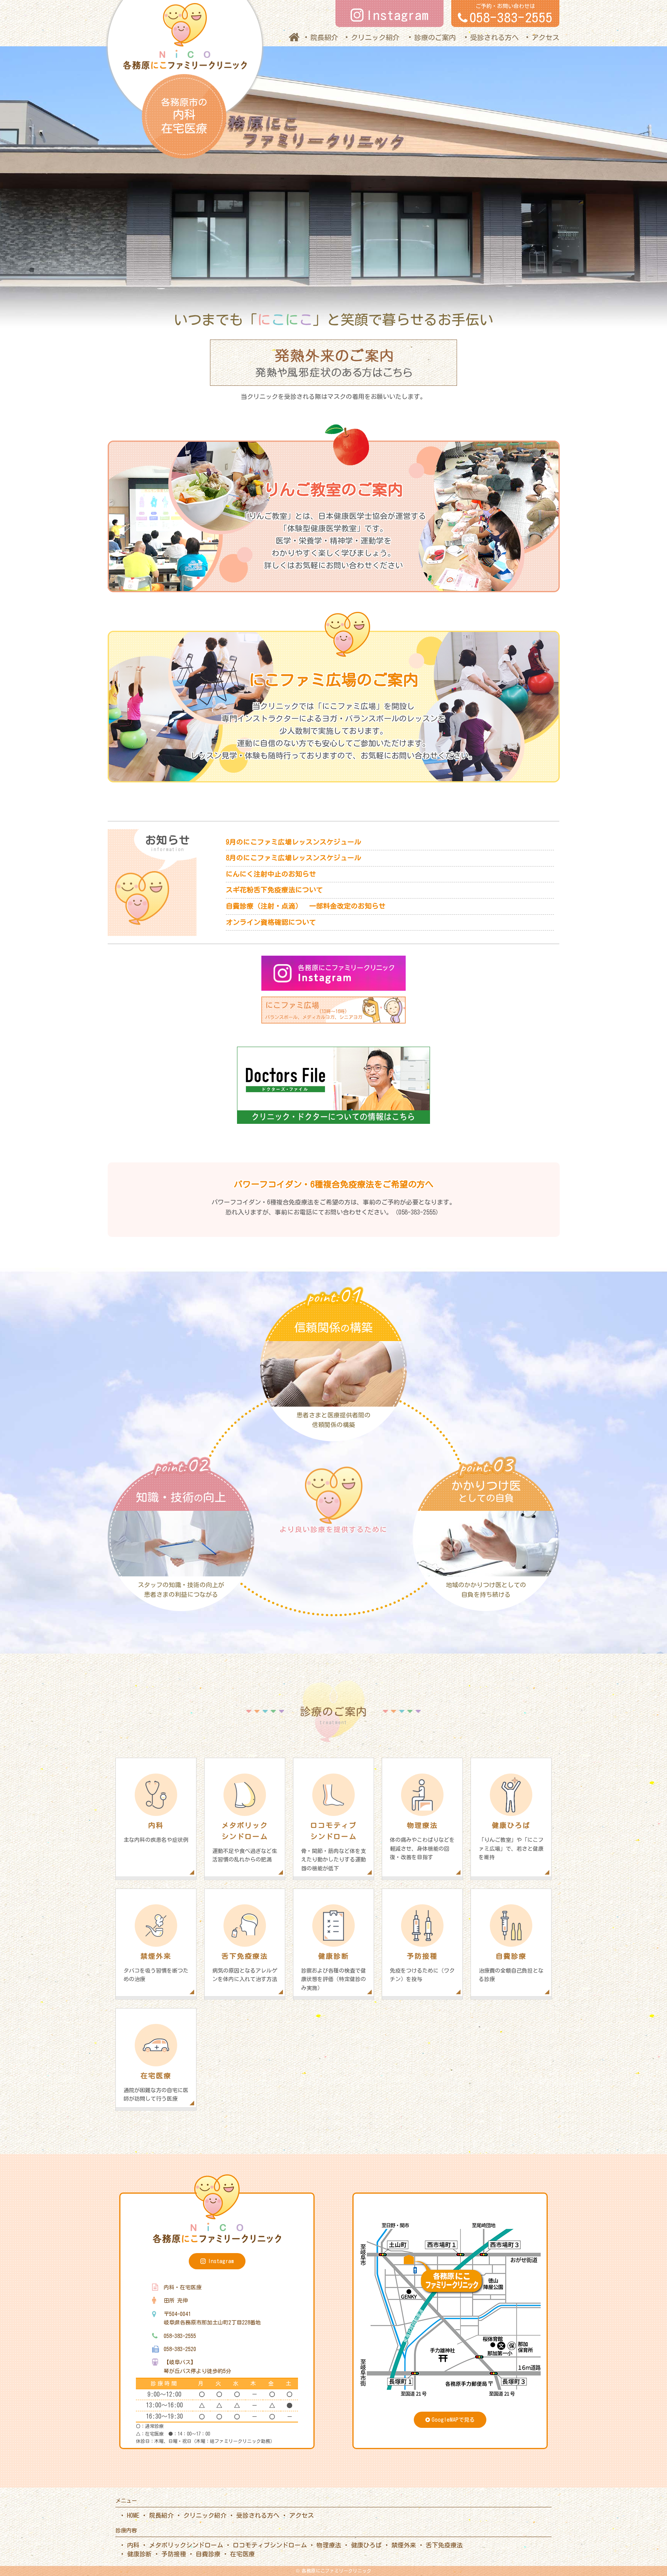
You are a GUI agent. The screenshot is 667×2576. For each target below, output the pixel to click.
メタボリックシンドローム (186, 2545)
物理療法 (329, 2545)
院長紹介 (324, 37)
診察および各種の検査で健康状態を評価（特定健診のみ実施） (333, 1972)
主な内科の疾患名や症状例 (156, 1832)
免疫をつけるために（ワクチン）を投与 (422, 1967)
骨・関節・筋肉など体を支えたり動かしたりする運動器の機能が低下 (333, 1846)
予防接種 (174, 2554)
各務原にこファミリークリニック (337, 2571)
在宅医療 (242, 2554)
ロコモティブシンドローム (270, 2545)
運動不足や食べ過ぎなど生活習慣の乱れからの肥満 (245, 1842)
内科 (133, 2545)
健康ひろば (366, 2545)
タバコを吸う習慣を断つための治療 (156, 1967)
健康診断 (139, 2554)
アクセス (545, 37)
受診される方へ (494, 37)
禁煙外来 (404, 2545)
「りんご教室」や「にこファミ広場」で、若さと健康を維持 (511, 1841)
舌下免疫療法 (444, 2545)
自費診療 (208, 2554)
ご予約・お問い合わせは (511, 14)
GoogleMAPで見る (453, 2420)
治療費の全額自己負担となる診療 (511, 1967)
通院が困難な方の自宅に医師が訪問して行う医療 (156, 2087)
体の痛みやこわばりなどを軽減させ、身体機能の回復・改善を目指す (422, 1841)
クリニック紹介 (375, 37)
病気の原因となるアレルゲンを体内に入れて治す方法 (245, 1967)
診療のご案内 (435, 37)
